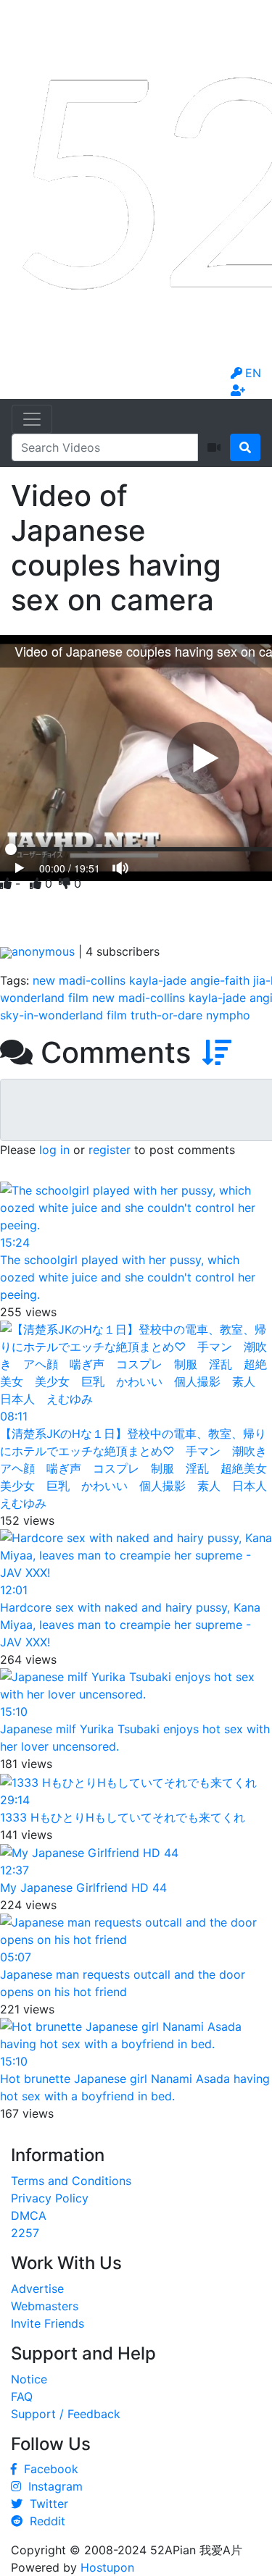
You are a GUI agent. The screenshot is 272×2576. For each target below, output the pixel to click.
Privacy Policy (50, 2198)
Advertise (37, 2289)
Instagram (52, 2486)
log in (54, 1150)
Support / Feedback (66, 2414)
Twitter (45, 2504)
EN (253, 373)
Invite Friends (48, 2323)
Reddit (44, 2521)
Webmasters (45, 2306)
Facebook (48, 2469)
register (110, 1150)
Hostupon (107, 2567)
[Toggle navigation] (32, 419)
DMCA (29, 2215)
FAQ (22, 2396)
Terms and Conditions (71, 2181)
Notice (29, 2379)
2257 (25, 2233)
